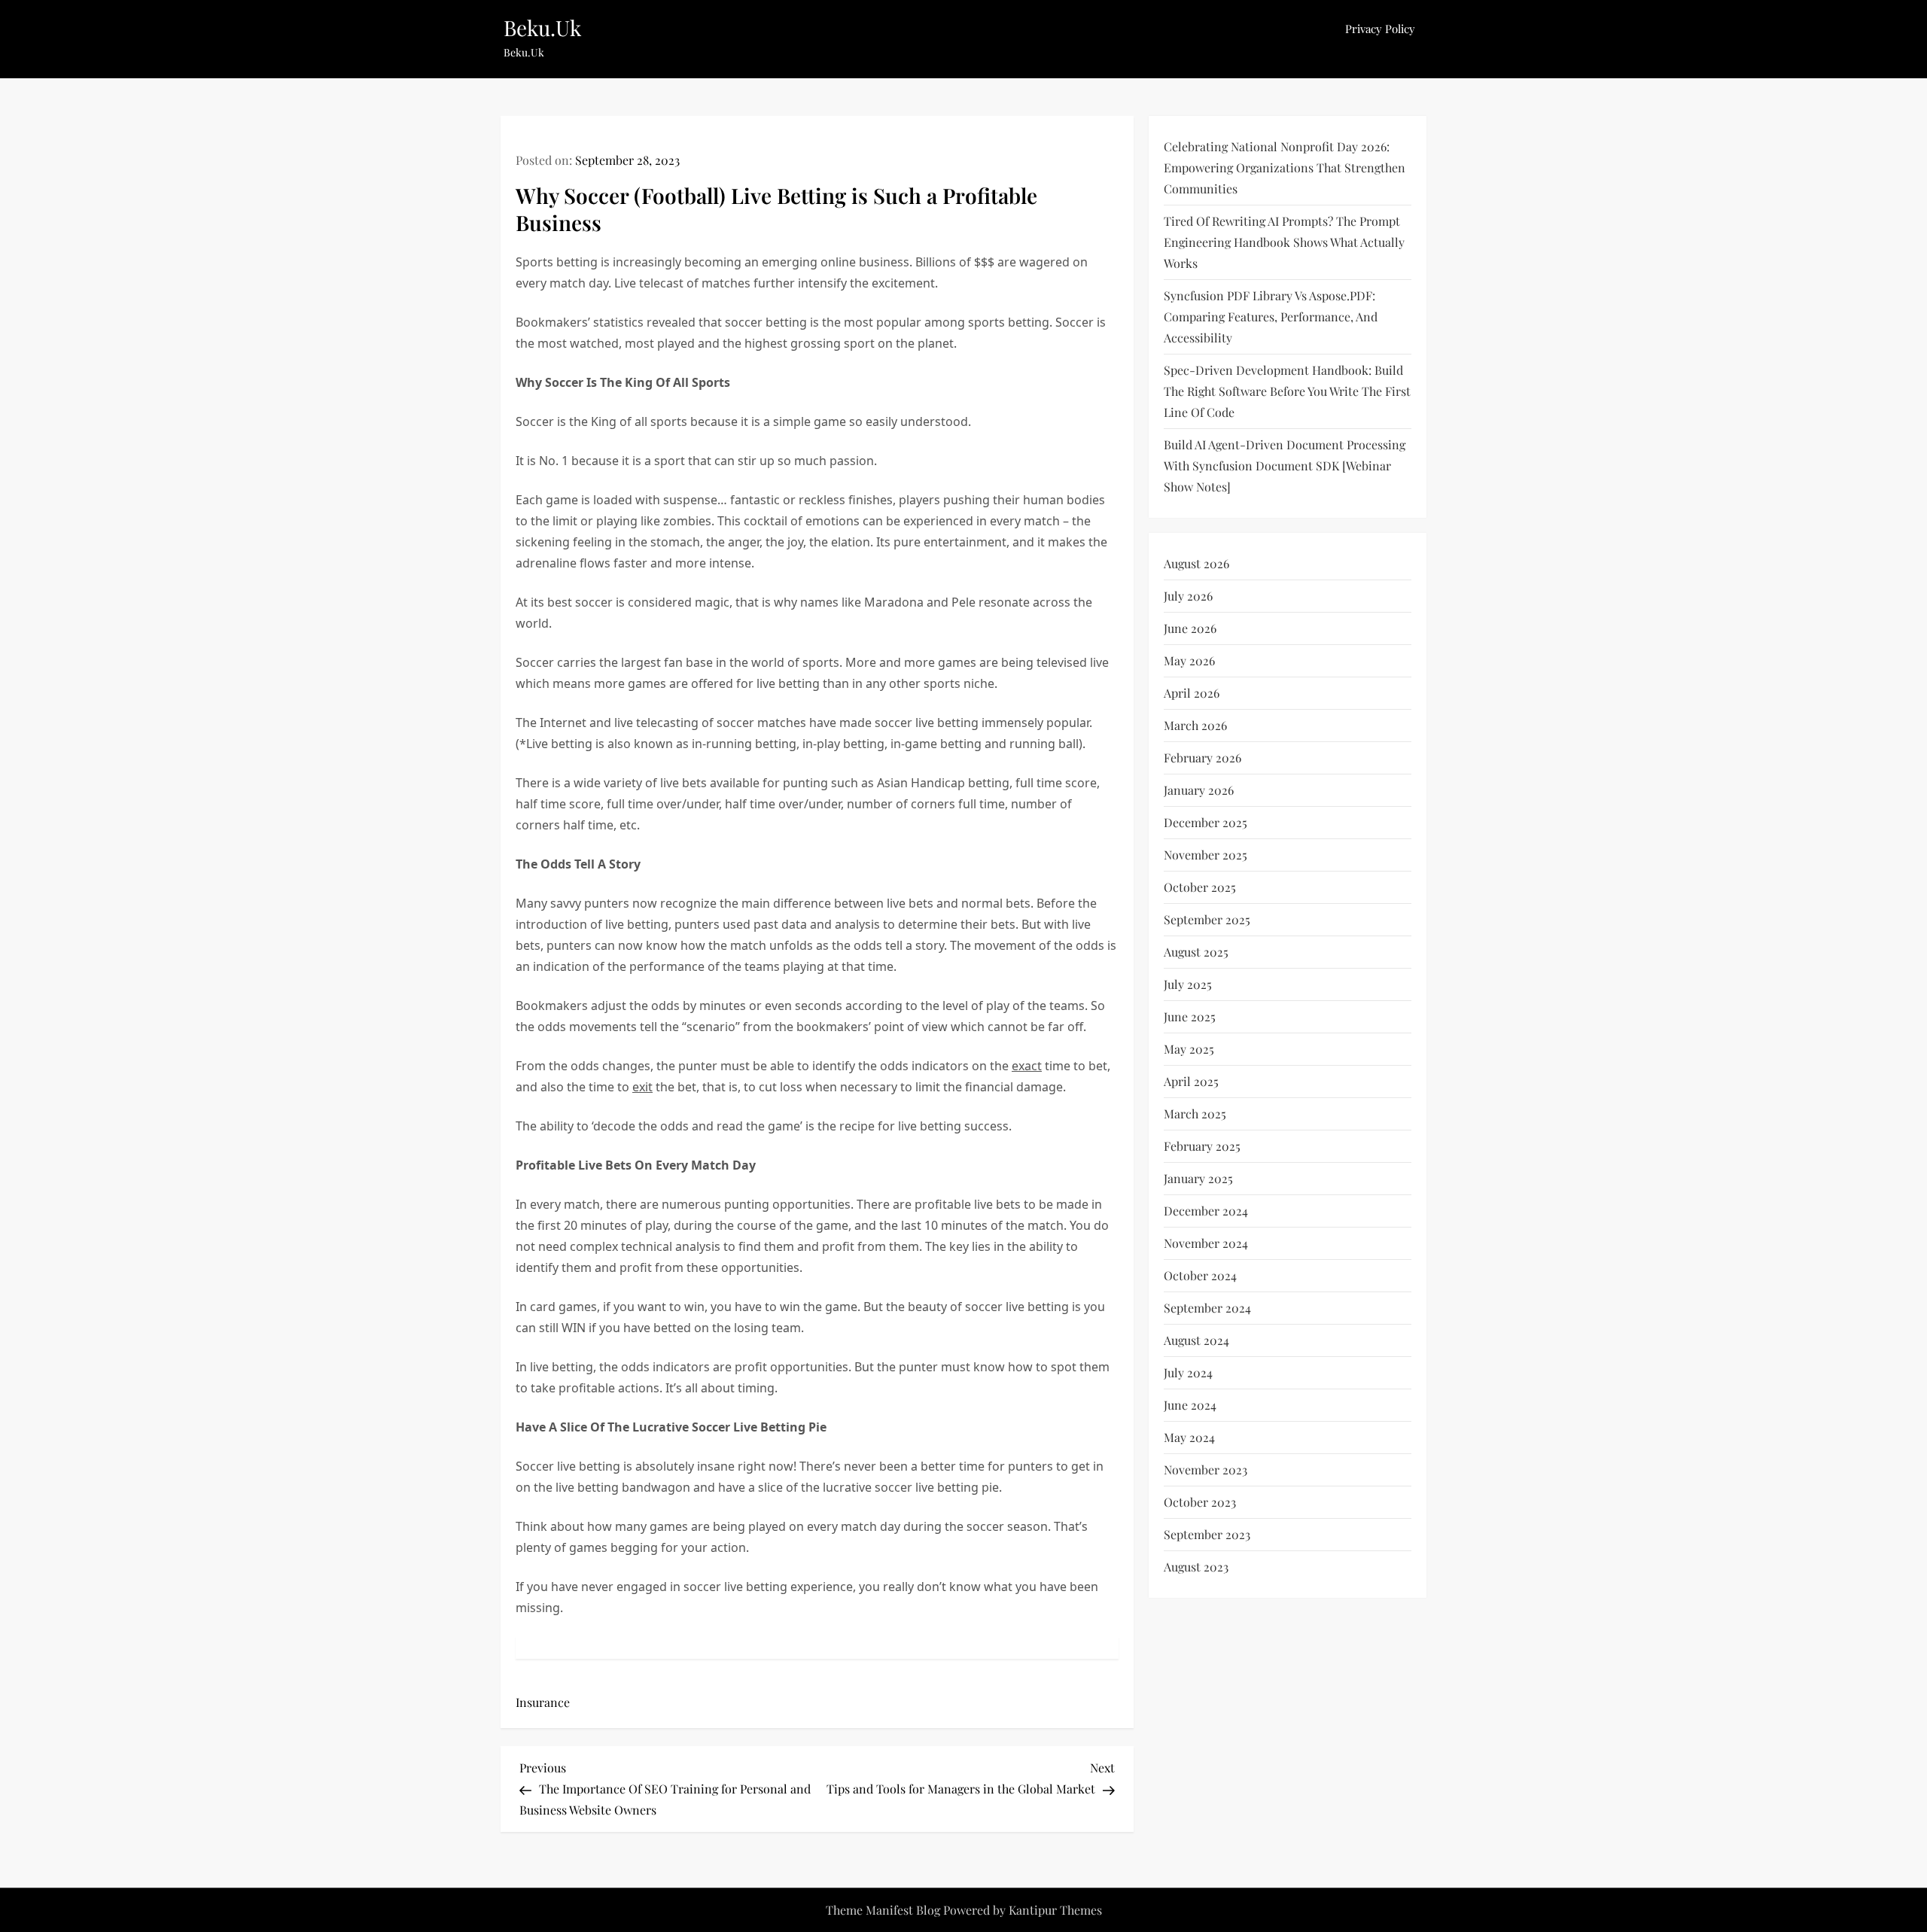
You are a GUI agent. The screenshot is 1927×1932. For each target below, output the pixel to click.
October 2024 (1200, 1275)
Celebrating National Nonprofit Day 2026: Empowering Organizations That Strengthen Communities (1285, 167)
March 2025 (1195, 1114)
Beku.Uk (542, 27)
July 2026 (1188, 596)
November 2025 (1206, 855)
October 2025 (1200, 887)
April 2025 (1191, 1081)
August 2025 (1196, 952)
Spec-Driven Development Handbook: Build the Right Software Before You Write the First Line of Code (1287, 391)
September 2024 (1207, 1308)
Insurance (543, 1702)
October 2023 (1200, 1502)
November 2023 (1206, 1470)
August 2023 (1196, 1567)
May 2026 (1189, 660)
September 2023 (1207, 1534)
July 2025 (1188, 984)
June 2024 (1190, 1405)
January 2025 (1198, 1178)
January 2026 (1199, 790)
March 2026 (1195, 725)
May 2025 (1189, 1049)
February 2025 (1202, 1146)
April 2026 (1192, 693)
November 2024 (1206, 1243)
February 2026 (1202, 758)
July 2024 (1188, 1372)
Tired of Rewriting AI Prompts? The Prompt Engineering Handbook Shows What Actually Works (1284, 242)
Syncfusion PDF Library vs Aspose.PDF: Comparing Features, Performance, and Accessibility (1271, 316)
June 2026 (1190, 628)
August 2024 (1196, 1340)
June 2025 (1190, 1016)
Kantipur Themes (1055, 1910)
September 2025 (1207, 919)
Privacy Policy (1380, 29)
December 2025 (1206, 822)
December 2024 (1206, 1211)
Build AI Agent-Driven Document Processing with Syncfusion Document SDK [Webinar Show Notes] (1285, 466)
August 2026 (1196, 563)
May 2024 (1189, 1437)
